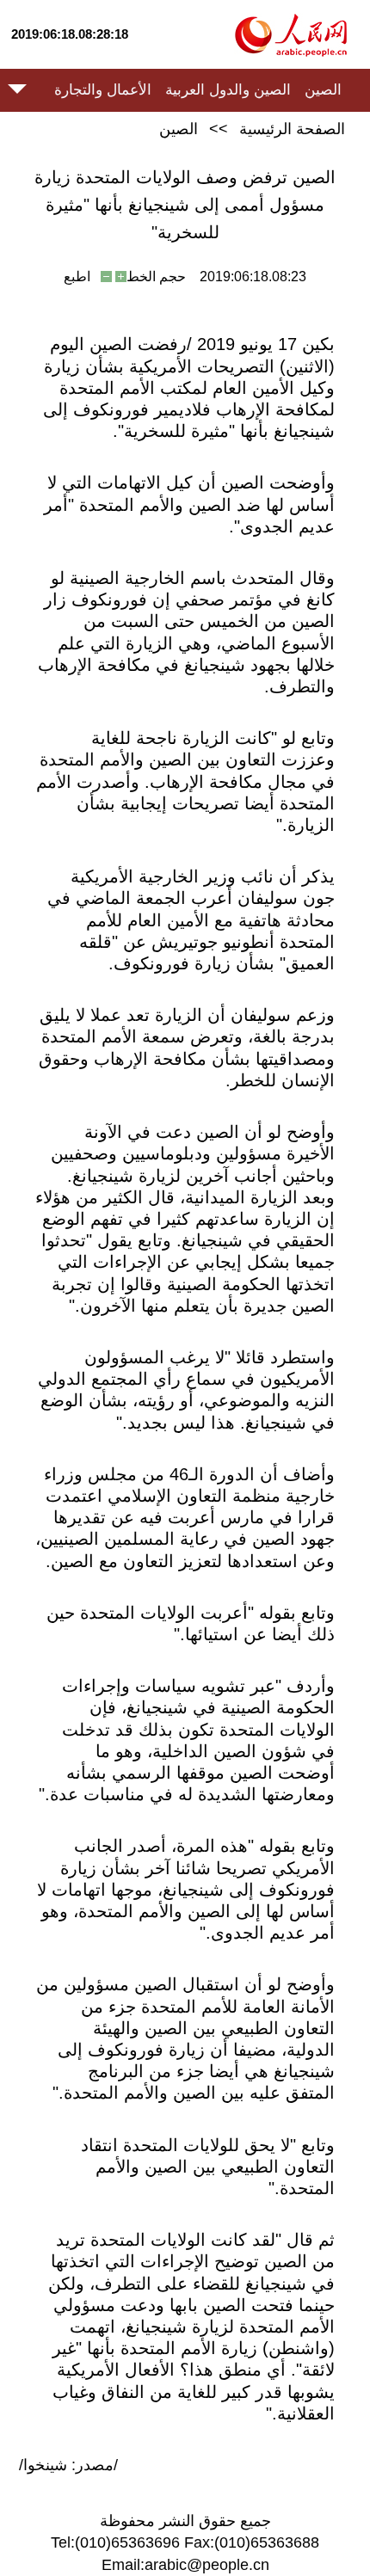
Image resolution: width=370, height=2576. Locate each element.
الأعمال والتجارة (103, 90)
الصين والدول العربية (228, 90)
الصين (323, 90)
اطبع (77, 277)
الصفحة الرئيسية (292, 129)
